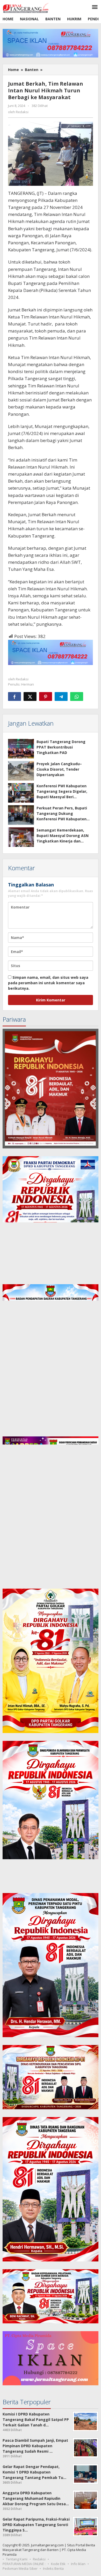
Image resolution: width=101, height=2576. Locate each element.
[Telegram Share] (61, 696)
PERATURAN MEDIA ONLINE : (24, 2564)
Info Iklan (78, 2564)
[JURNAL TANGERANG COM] (26, 7)
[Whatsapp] (77, 696)
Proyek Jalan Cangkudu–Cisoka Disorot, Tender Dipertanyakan (59, 769)
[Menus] (95, 7)
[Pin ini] (46, 696)
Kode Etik (58, 2564)
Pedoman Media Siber (20, 2568)
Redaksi (39, 2559)
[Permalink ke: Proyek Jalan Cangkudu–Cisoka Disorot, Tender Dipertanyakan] (21, 771)
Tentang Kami (17, 2559)
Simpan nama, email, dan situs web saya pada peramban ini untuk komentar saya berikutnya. (48, 983)
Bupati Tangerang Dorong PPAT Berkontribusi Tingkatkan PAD (61, 747)
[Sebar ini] (15, 696)
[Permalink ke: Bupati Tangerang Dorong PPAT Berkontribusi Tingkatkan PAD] (21, 749)
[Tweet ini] (30, 696)
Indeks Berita (53, 2568)
